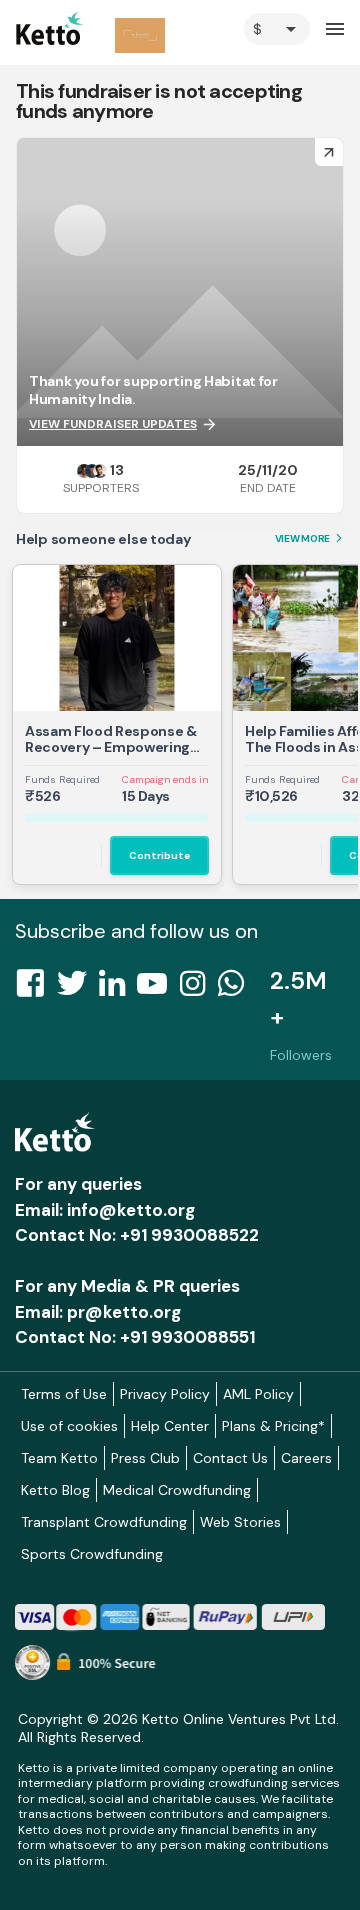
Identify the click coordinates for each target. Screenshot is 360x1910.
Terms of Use (64, 1394)
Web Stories (240, 1522)
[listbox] (277, 29)
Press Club (145, 1458)
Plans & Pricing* (273, 1426)
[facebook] (36, 989)
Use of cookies (69, 1426)
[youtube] (158, 989)
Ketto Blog (55, 1490)
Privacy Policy (165, 1394)
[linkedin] (118, 989)
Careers (306, 1458)
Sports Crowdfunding (92, 1554)
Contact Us (230, 1458)
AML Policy (258, 1394)
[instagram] (198, 989)
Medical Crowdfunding (177, 1490)
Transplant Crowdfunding (104, 1522)
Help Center (170, 1426)
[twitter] (78, 989)
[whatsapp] (237, 989)
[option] (277, 29)
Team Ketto (59, 1458)
